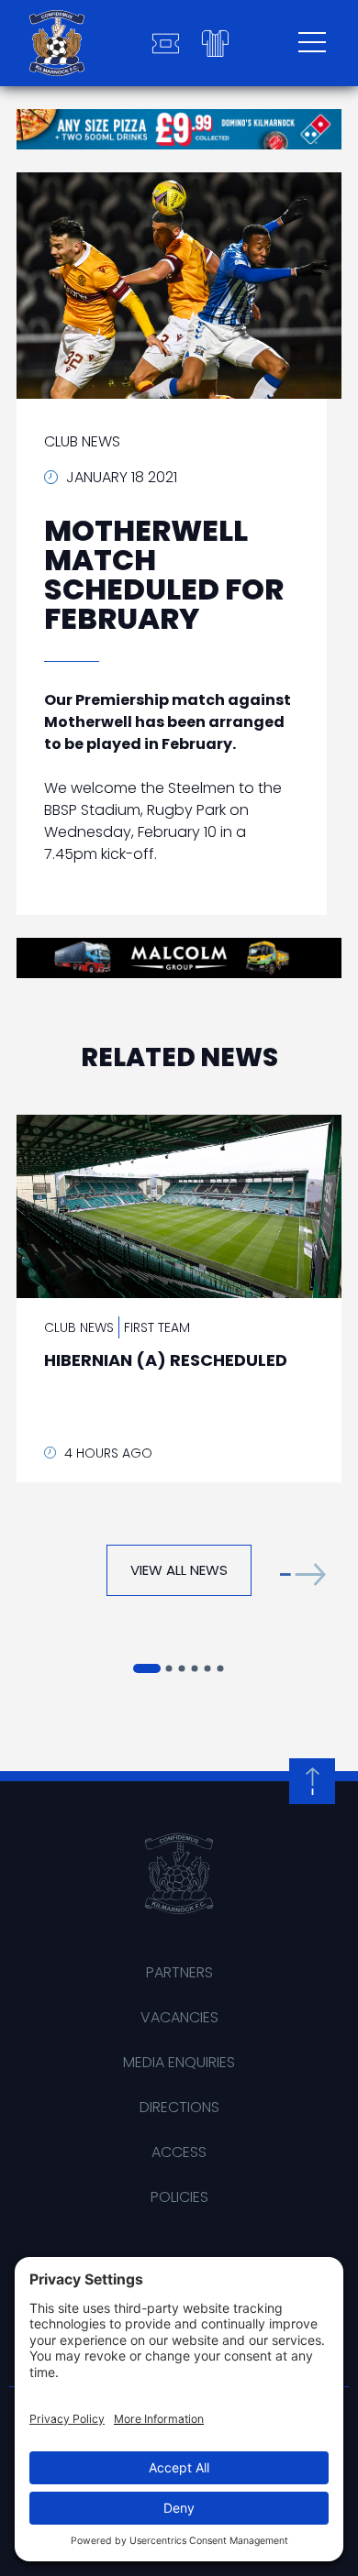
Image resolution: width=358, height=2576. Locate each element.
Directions (179, 2107)
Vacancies (179, 2017)
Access (179, 2152)
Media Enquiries (179, 2062)
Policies (179, 2197)
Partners (179, 1972)
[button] (303, 1574)
